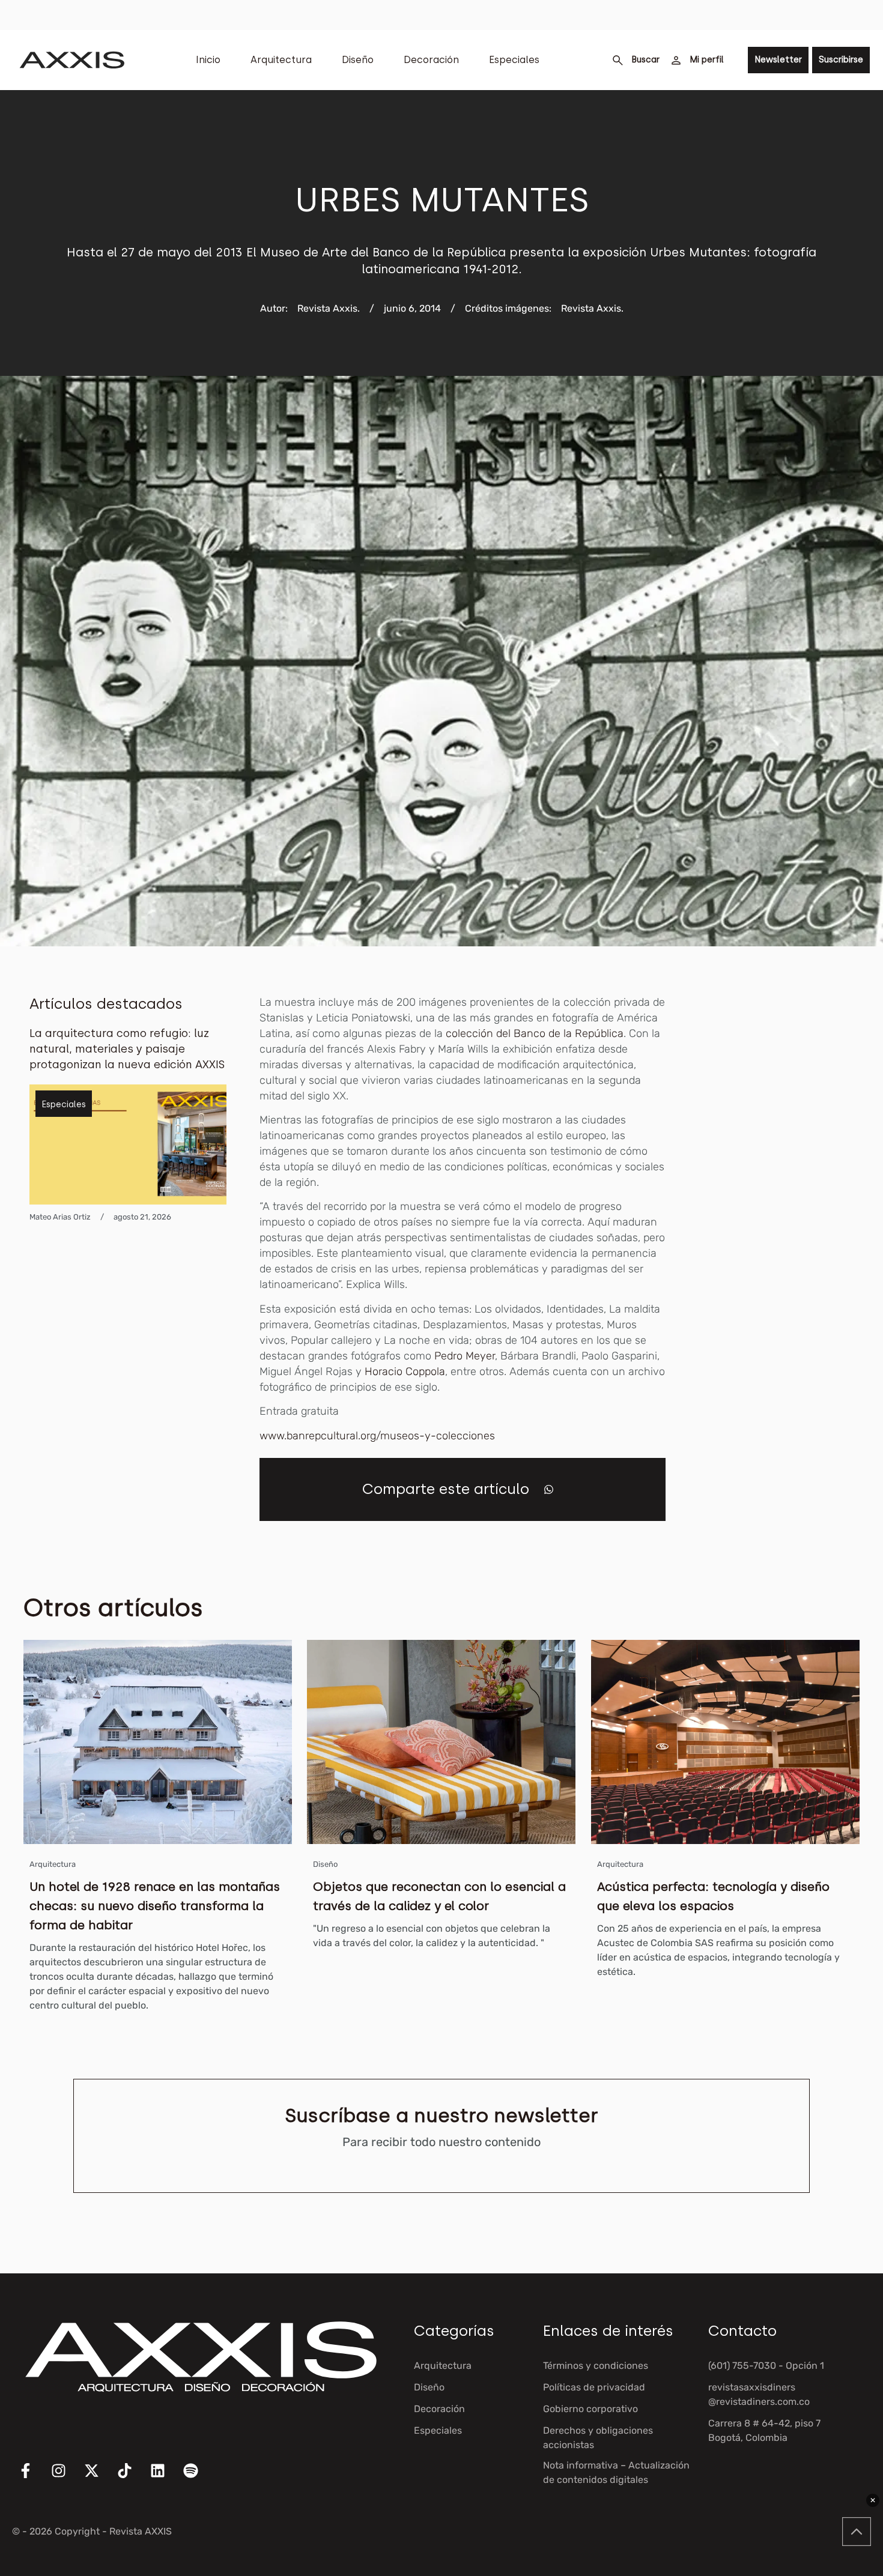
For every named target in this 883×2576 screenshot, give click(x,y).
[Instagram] (66, 2478)
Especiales (514, 60)
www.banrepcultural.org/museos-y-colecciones (377, 1436)
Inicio (208, 60)
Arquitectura (281, 60)
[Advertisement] (789, 1175)
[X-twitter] (99, 2478)
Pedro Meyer (465, 1356)
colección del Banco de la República (535, 1033)
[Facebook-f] (33, 2478)
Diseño (358, 60)
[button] (549, 1489)
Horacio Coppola (405, 1371)
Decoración (431, 60)
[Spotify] (198, 2478)
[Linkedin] (165, 2478)
